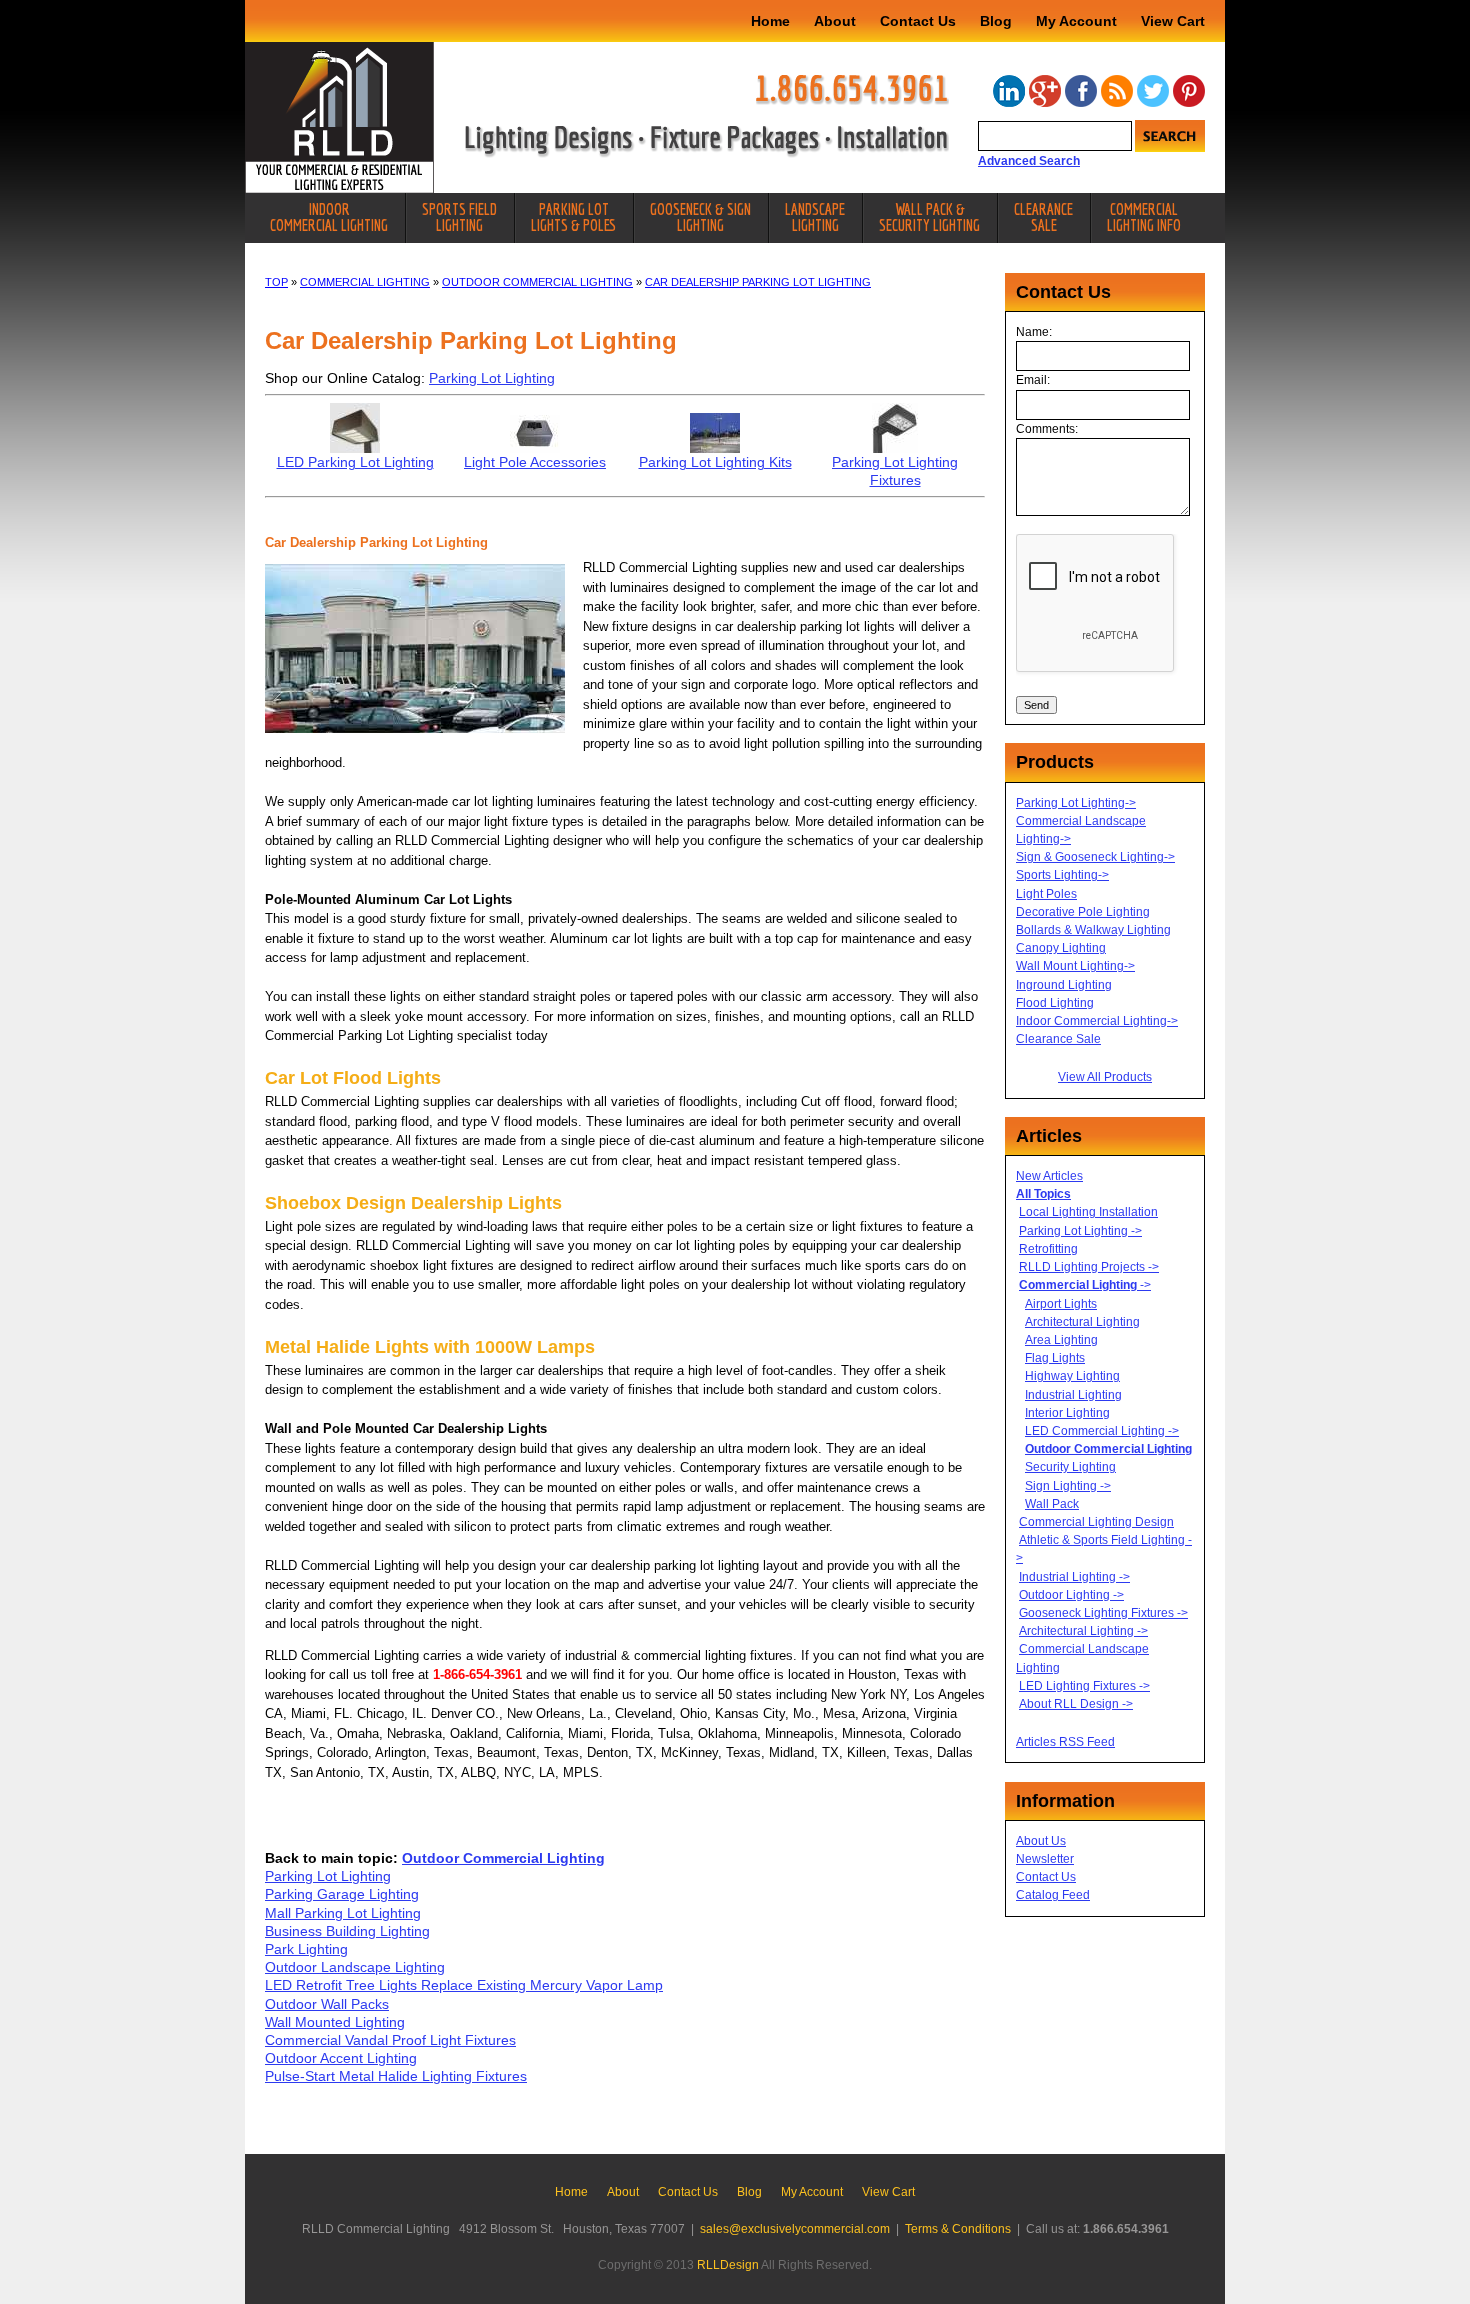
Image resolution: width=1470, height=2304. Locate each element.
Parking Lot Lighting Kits (715, 462)
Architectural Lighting (1082, 1322)
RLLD (339, 117)
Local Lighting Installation (1088, 1212)
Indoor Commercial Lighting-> (1097, 1021)
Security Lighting (1070, 1467)
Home (770, 21)
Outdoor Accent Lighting (341, 2058)
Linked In (1009, 91)
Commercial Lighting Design (1096, 1522)
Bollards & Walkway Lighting (1093, 930)
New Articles (1049, 1176)
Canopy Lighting (1061, 948)
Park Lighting (306, 1949)
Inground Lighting (1064, 985)
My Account (1076, 21)
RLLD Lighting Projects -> (1089, 1267)
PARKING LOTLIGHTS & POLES (573, 217)
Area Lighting (1061, 1340)
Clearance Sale (1058, 1039)
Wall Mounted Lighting (335, 2022)
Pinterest (1189, 91)
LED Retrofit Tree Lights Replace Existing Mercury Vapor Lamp (464, 1985)
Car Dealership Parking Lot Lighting (758, 282)
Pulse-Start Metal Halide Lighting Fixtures (396, 2076)
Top (276, 282)
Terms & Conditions (958, 2229)
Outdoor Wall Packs (327, 2004)
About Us (1041, 1841)
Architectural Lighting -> (1083, 1631)
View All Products (1105, 1077)
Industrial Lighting (1073, 1395)
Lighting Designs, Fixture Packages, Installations (707, 142)
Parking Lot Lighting (492, 378)
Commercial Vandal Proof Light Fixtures (390, 2040)
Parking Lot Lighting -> (1080, 1231)
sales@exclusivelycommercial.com (795, 2229)
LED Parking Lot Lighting (355, 462)
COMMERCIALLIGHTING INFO (1144, 217)
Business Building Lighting (347, 1931)
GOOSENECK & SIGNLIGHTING (700, 217)
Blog (996, 21)
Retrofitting (1048, 1249)
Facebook (1081, 91)
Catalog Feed (1053, 1895)
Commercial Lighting (365, 282)
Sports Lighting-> (1062, 875)
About (835, 21)
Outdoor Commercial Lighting (537, 282)
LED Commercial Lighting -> (1102, 1431)
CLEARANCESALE (1043, 217)
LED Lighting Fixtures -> (1084, 1686)
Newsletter (1045, 1859)
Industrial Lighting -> (1074, 1577)
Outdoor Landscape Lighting (355, 1967)
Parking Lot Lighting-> (1076, 803)
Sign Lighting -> (1068, 1486)
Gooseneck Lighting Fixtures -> (1103, 1613)
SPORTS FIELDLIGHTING (459, 217)
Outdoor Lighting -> (1071, 1595)
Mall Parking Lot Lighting (343, 1913)
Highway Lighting (1072, 1376)
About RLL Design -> (1076, 1704)
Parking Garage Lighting (342, 1894)
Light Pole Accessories (535, 462)
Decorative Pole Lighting (1083, 912)
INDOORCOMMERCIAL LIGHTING (329, 217)
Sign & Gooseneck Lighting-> (1095, 857)
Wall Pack (1052, 1504)
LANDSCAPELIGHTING (815, 217)
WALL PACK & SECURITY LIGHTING (929, 217)
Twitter (1153, 91)
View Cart (1173, 21)
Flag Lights (1055, 1358)
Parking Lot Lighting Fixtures (895, 471)
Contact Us (918, 21)
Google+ (1045, 91)
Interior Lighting (1067, 1413)
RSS (1117, 91)
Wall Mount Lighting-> (1075, 966)
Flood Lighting (1055, 1003)
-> (1085, 1285)
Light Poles (1046, 894)
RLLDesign (728, 2265)
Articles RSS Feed (1065, 1742)
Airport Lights (1061, 1304)
